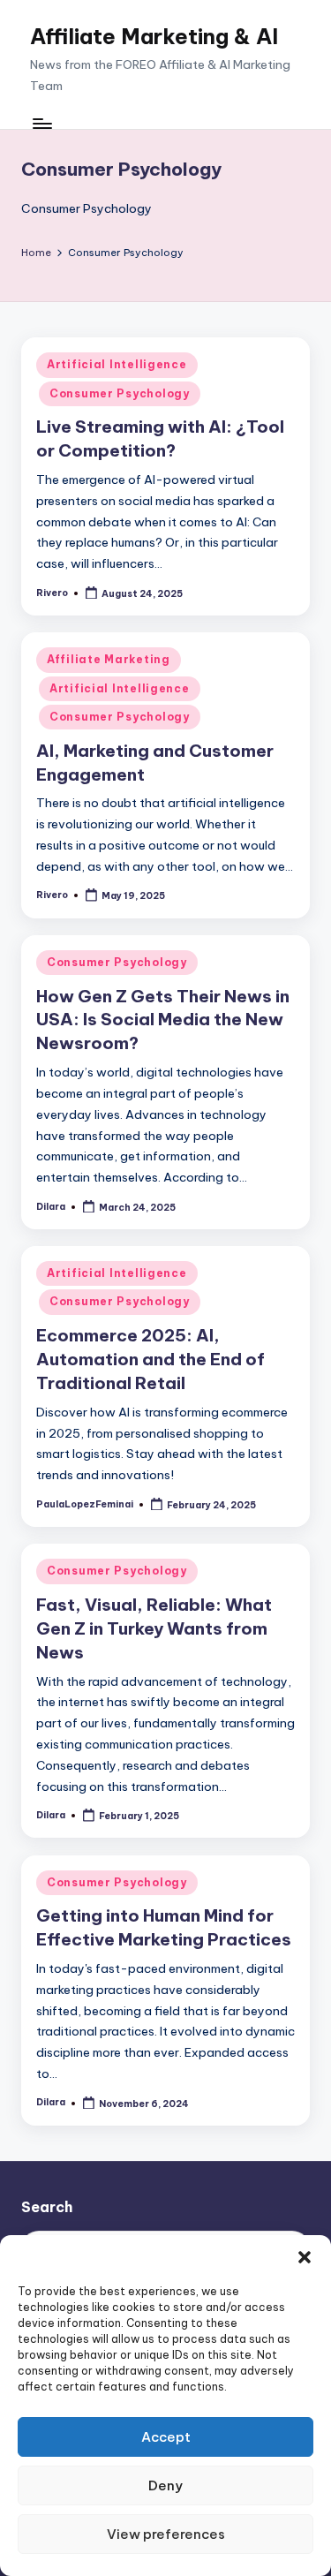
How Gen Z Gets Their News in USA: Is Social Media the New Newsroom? (163, 1020)
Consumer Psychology (120, 393)
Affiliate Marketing (109, 659)
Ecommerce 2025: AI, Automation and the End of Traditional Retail (150, 1359)
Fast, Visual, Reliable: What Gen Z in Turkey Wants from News (154, 1628)
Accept (166, 2437)
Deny (165, 2485)
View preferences (166, 2534)
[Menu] (41, 123)
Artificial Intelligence (117, 364)
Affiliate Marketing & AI (154, 36)
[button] (305, 2257)
